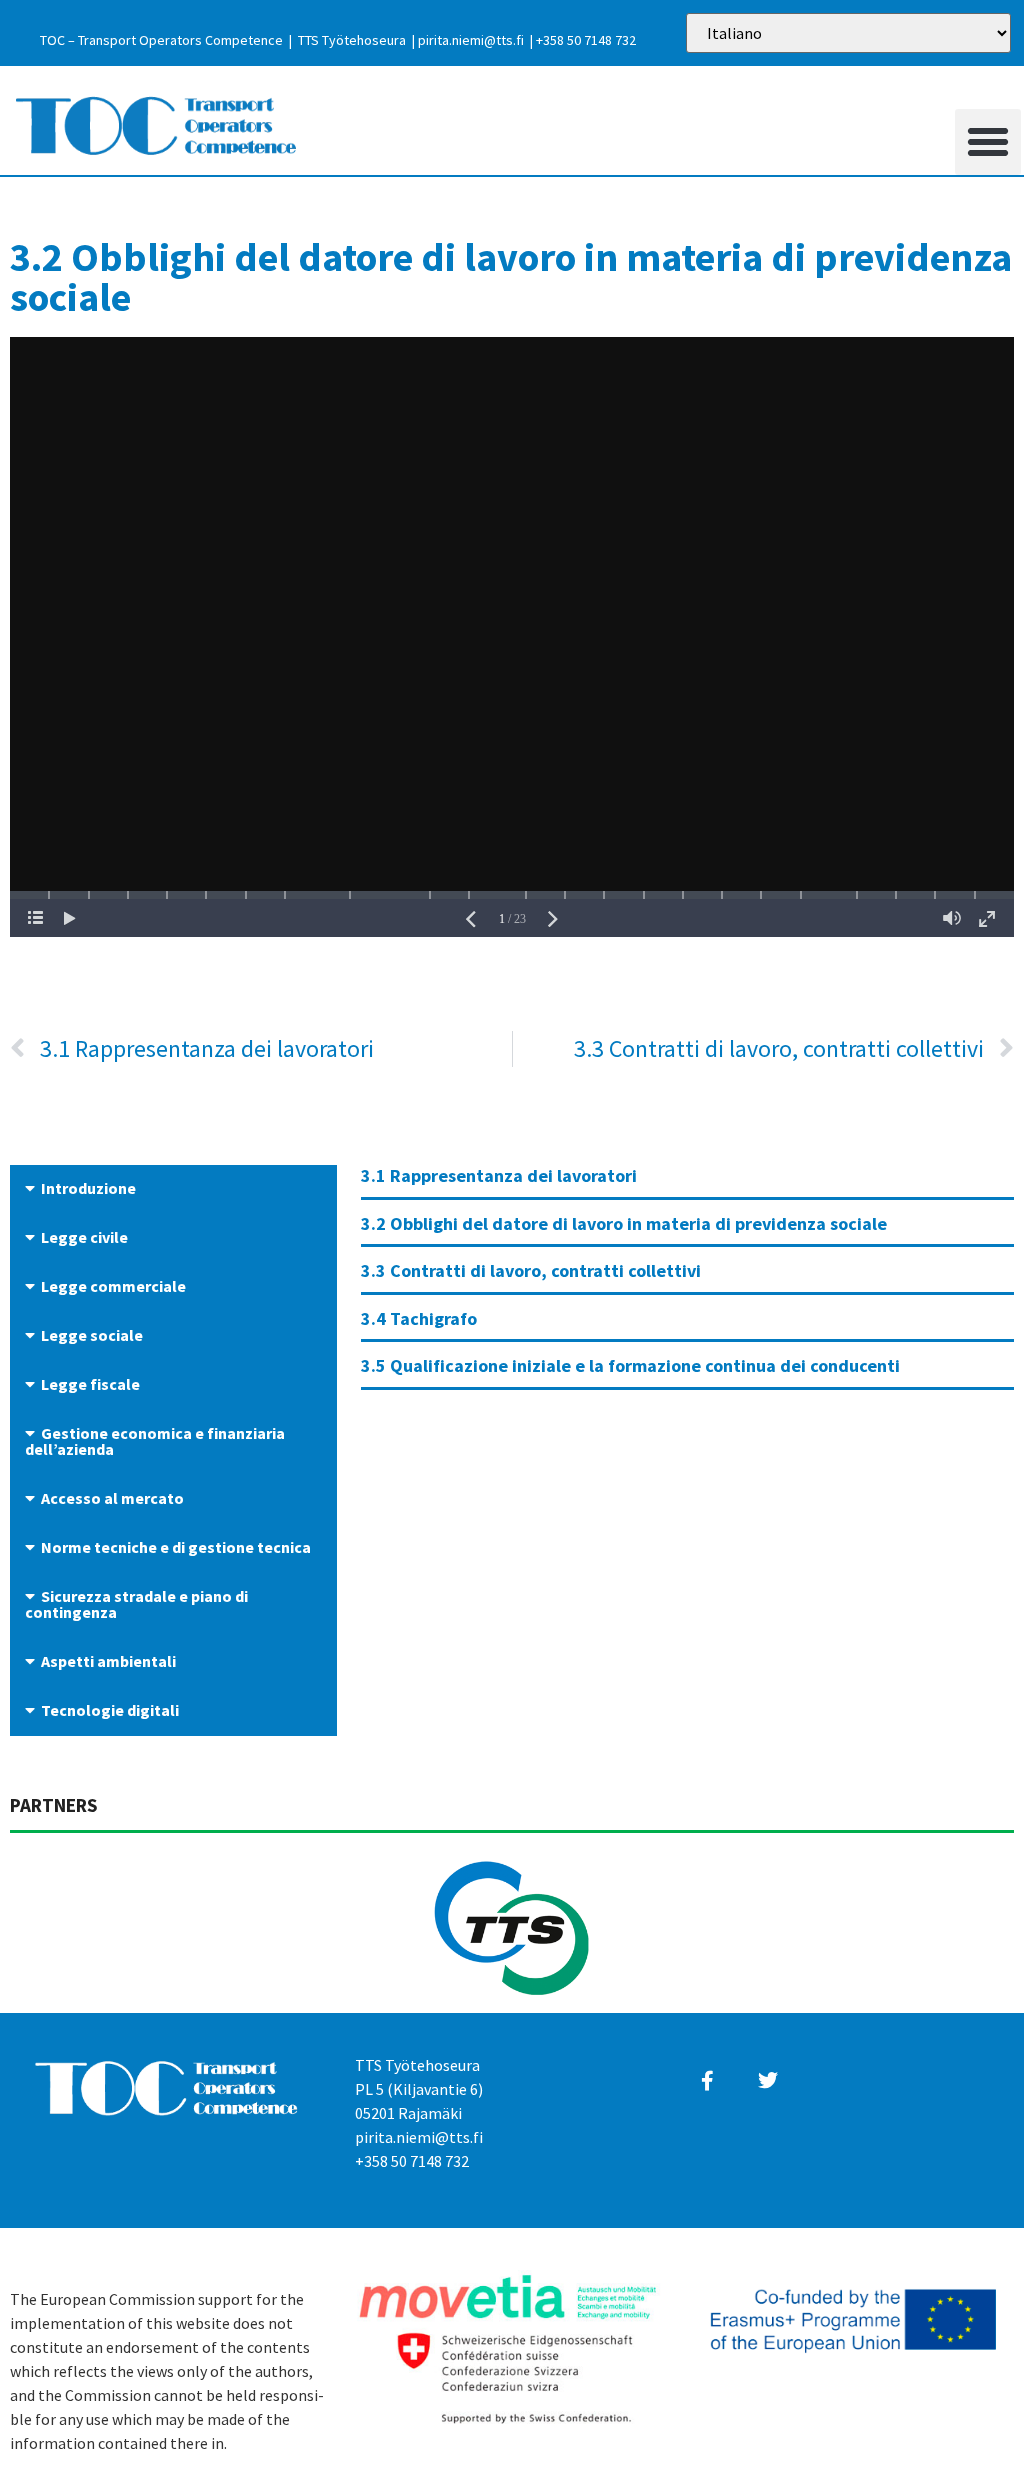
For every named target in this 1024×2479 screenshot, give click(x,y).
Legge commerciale (113, 1286)
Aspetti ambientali (108, 1661)
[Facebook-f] (707, 2081)
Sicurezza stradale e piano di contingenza (136, 1604)
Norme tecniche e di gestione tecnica (176, 1547)
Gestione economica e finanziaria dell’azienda (155, 1441)
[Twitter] (768, 2081)
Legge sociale (92, 1335)
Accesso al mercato (112, 1498)
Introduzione (88, 1188)
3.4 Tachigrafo (419, 1318)
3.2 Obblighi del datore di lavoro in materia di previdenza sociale (624, 1223)
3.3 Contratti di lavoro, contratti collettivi (531, 1270)
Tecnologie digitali (110, 1710)
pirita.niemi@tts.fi (471, 40)
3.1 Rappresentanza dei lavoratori (499, 1175)
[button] (988, 142)
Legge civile (84, 1237)
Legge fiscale (90, 1384)
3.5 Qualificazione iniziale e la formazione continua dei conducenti (630, 1365)
